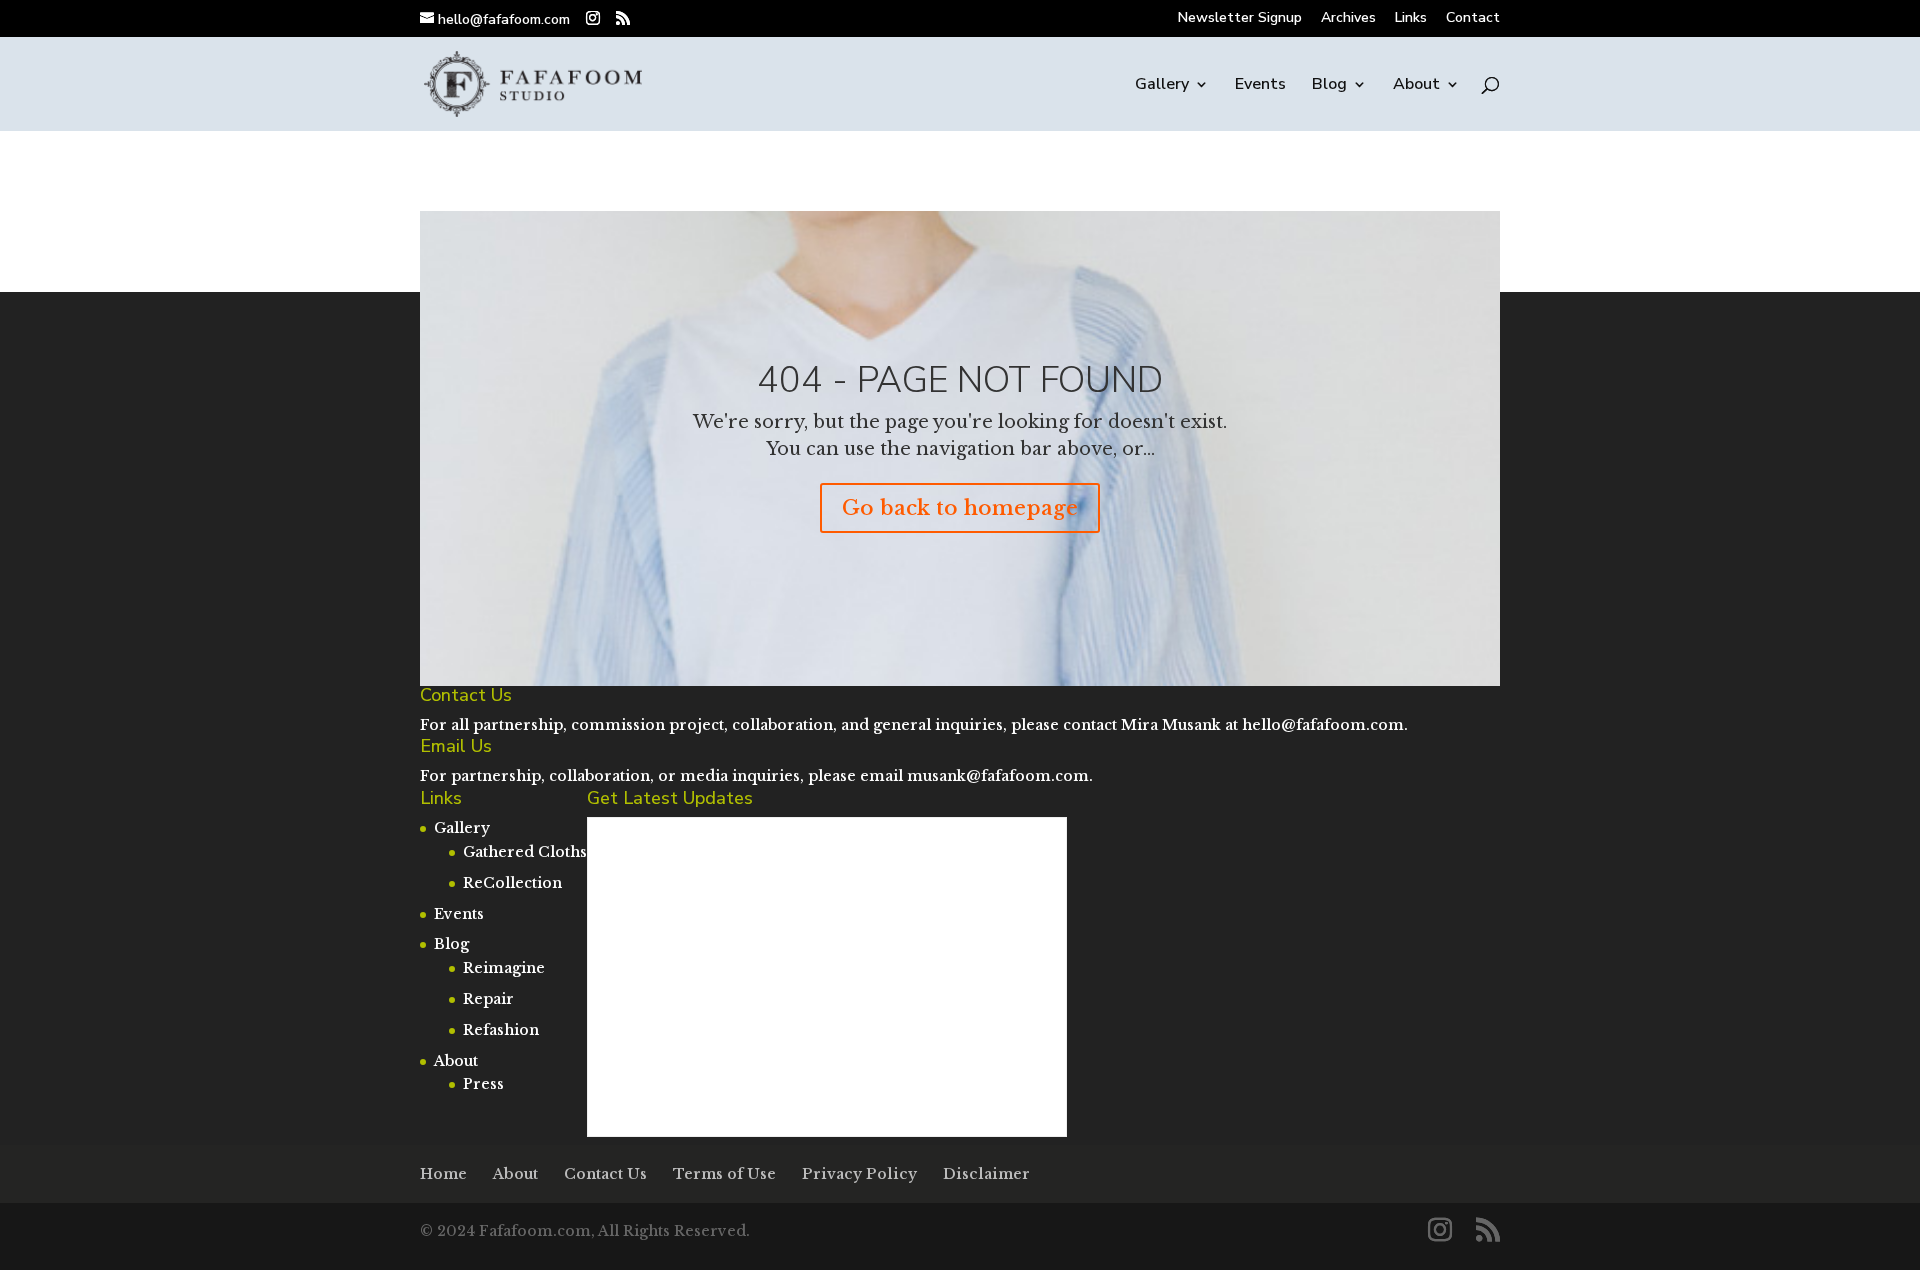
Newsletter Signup (1240, 19)
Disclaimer (986, 1174)
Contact (1473, 19)
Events (1260, 86)
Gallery (1162, 86)
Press (483, 1084)
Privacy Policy (859, 1174)
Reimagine (504, 968)
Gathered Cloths (525, 852)
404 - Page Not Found (960, 380)
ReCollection (512, 883)
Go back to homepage (960, 508)
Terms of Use (724, 1174)
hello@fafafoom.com (1323, 725)
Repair (488, 999)
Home (443, 1174)
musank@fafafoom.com (998, 776)
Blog (1329, 86)
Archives (1348, 19)
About (1416, 86)
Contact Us (605, 1174)
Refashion (501, 1030)
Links (1411, 19)
